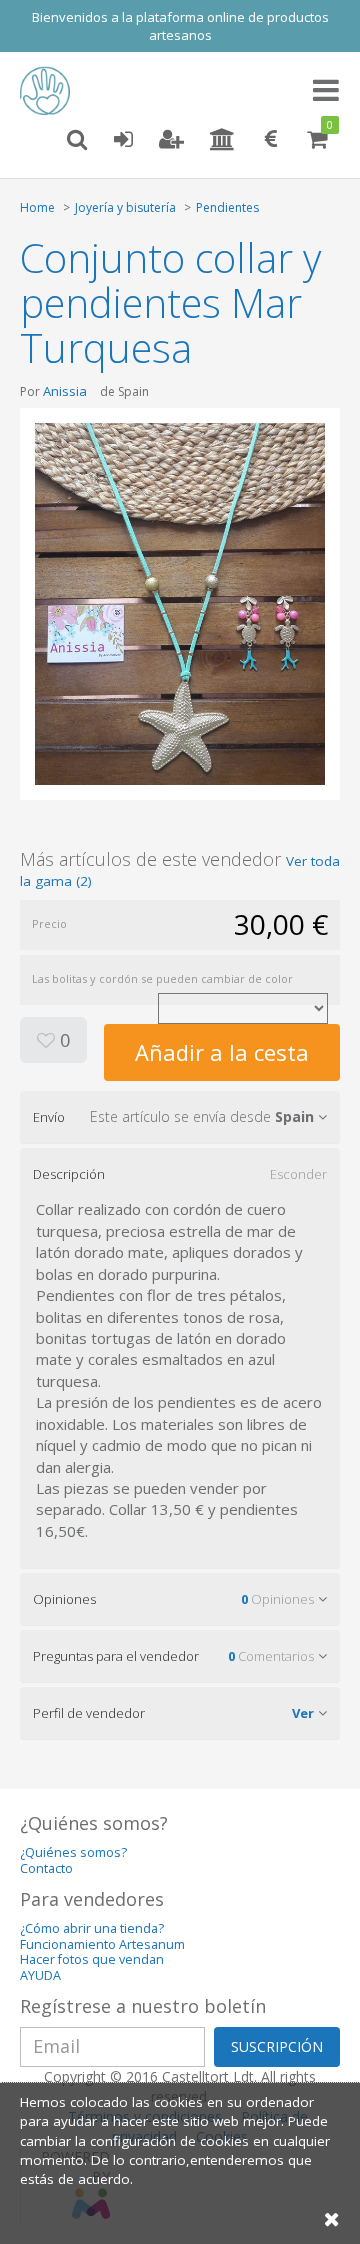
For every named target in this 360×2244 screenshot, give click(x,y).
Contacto (46, 1868)
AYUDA (40, 1975)
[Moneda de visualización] (271, 140)
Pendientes (227, 207)
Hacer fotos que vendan (92, 1959)
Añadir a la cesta (222, 1052)
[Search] (77, 140)
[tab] (180, 1117)
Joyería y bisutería (125, 207)
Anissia (65, 391)
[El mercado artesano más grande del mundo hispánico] (50, 91)
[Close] (332, 2218)
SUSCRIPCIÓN (277, 2046)
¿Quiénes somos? (73, 1852)
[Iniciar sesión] (123, 140)
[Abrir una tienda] (222, 140)
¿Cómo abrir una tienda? (92, 1928)
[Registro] (171, 140)
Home (37, 207)
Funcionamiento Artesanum (102, 1944)
